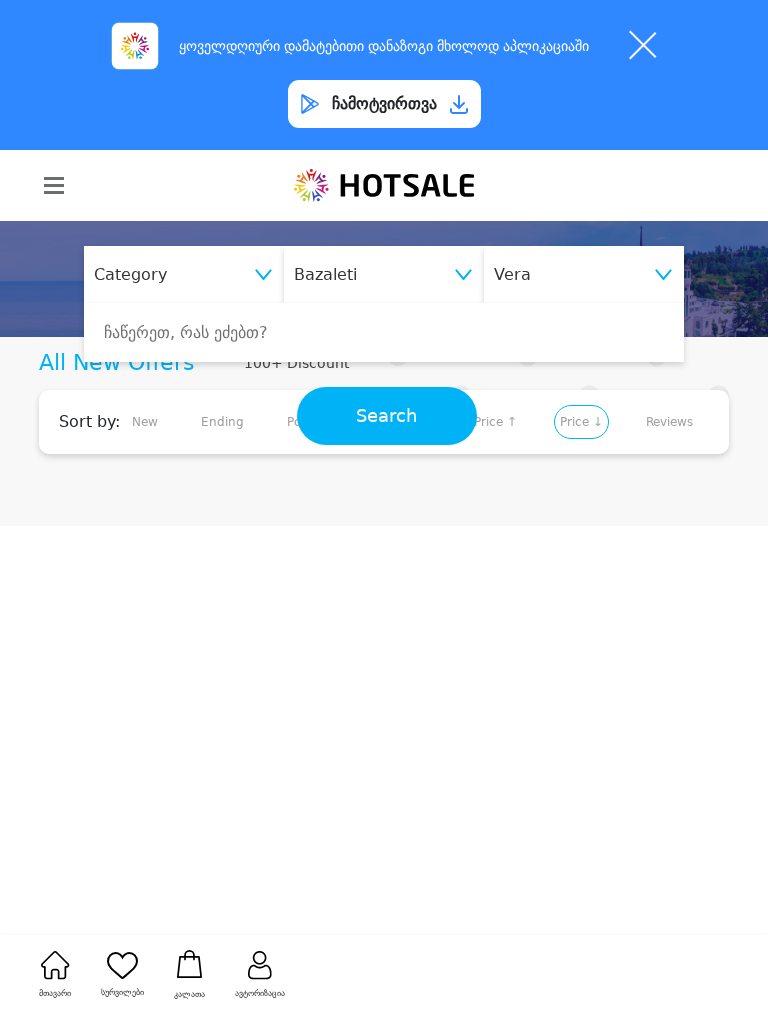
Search (386, 416)
